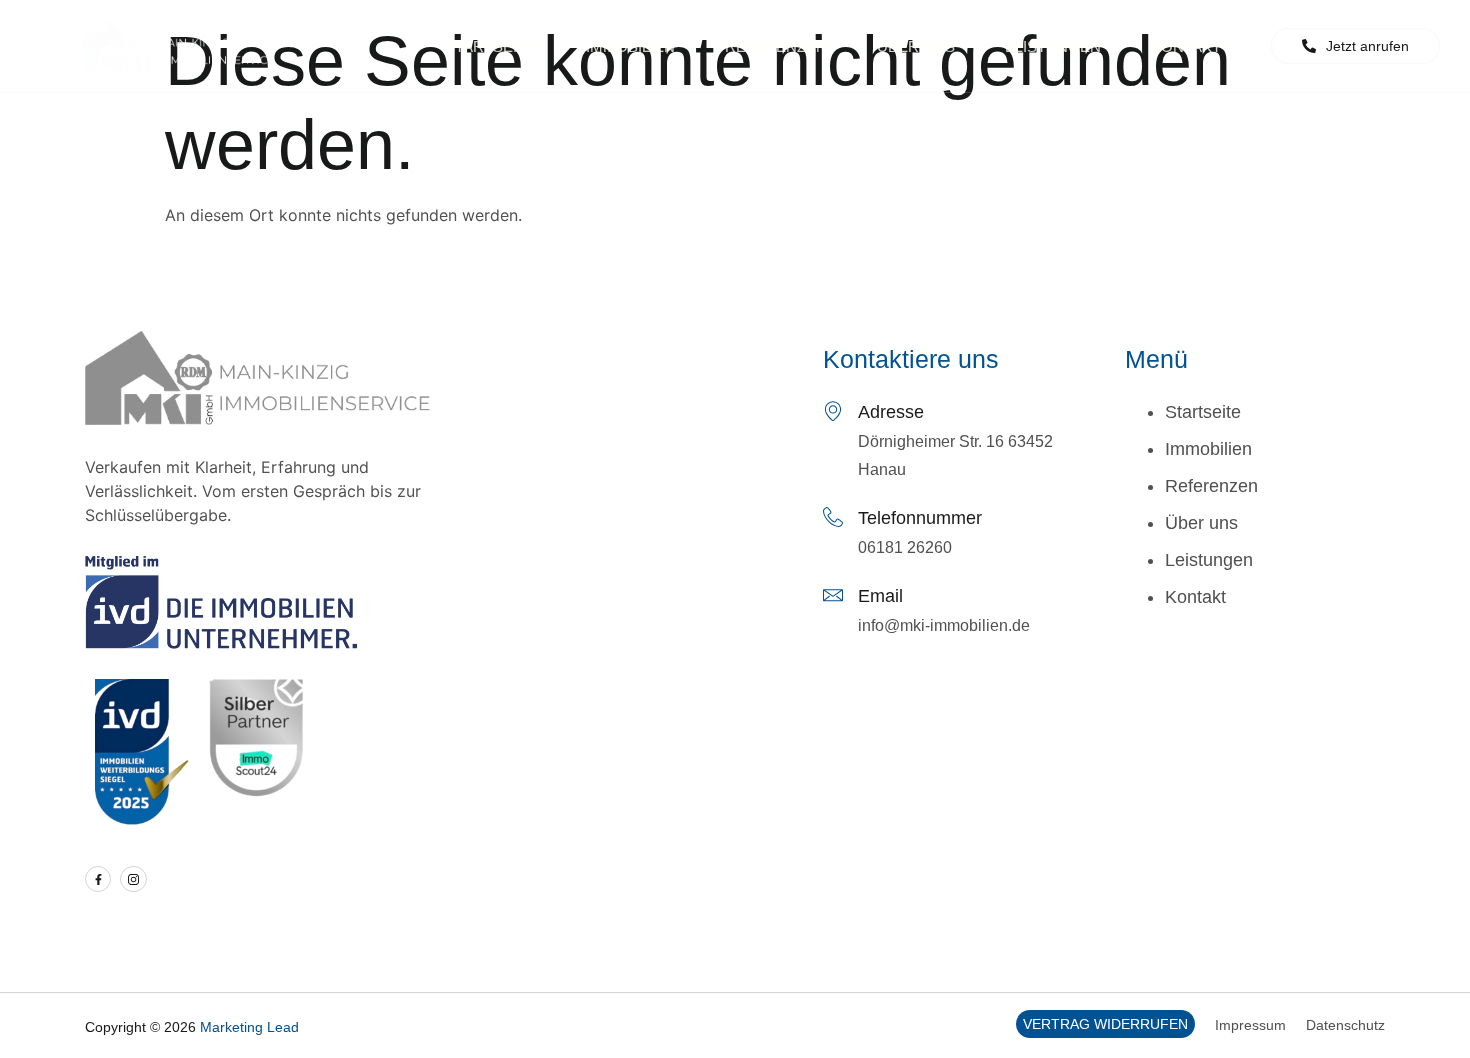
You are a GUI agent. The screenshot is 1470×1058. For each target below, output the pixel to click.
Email (880, 596)
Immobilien (630, 46)
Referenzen (776, 46)
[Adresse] (833, 411)
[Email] (833, 595)
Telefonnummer (920, 518)
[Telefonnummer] (833, 517)
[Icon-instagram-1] (133, 879)
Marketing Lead (249, 1027)
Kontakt (1186, 46)
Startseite (490, 46)
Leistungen (1053, 46)
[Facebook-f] (98, 879)
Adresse (891, 412)
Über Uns (916, 46)
